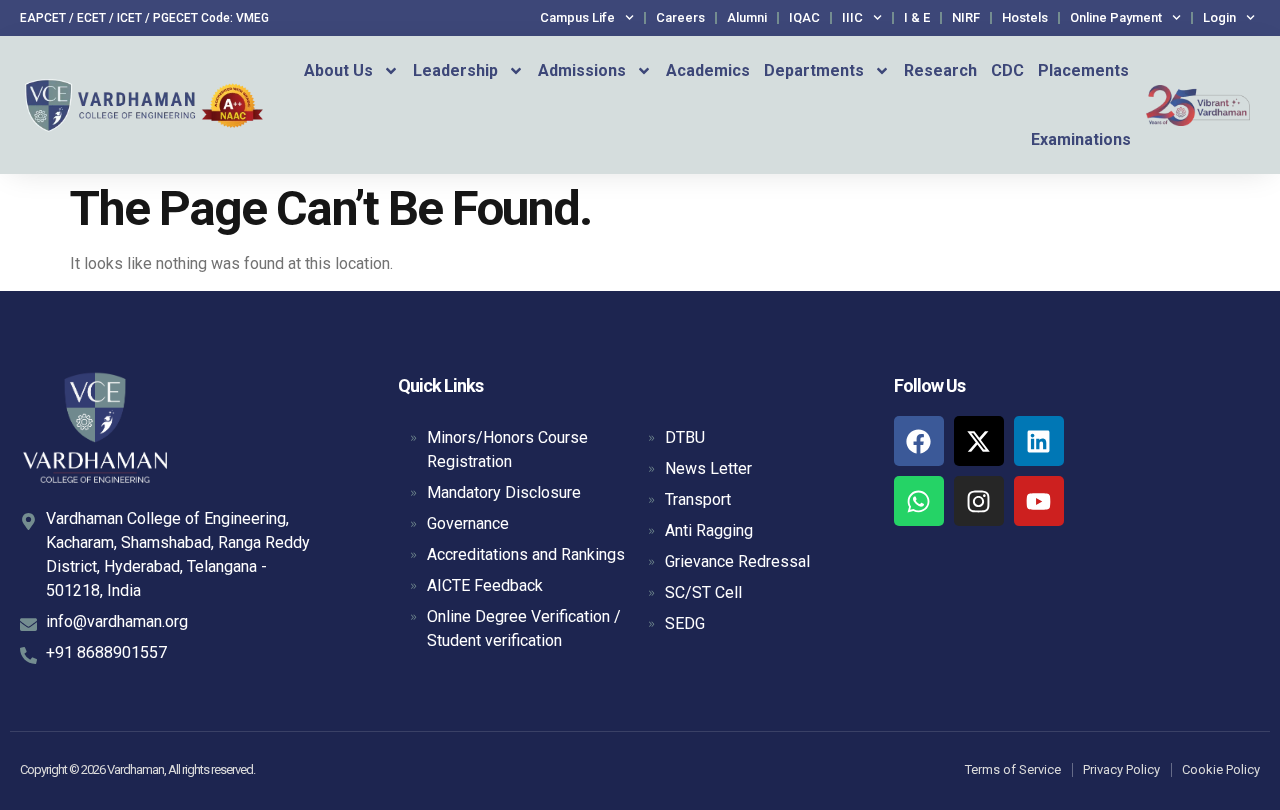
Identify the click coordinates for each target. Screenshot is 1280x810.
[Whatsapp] (919, 501)
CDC (1007, 70)
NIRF (966, 17)
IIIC (852, 17)
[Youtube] (1039, 501)
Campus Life (577, 17)
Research (940, 70)
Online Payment (1116, 17)
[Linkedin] (1039, 441)
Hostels (1025, 17)
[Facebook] (919, 441)
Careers (680, 17)
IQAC (804, 17)
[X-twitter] (979, 441)
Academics (708, 70)
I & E (917, 17)
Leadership (455, 70)
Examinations (1081, 139)
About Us (338, 70)
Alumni (747, 17)
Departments (814, 70)
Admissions (582, 70)
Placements (1083, 70)
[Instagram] (979, 501)
